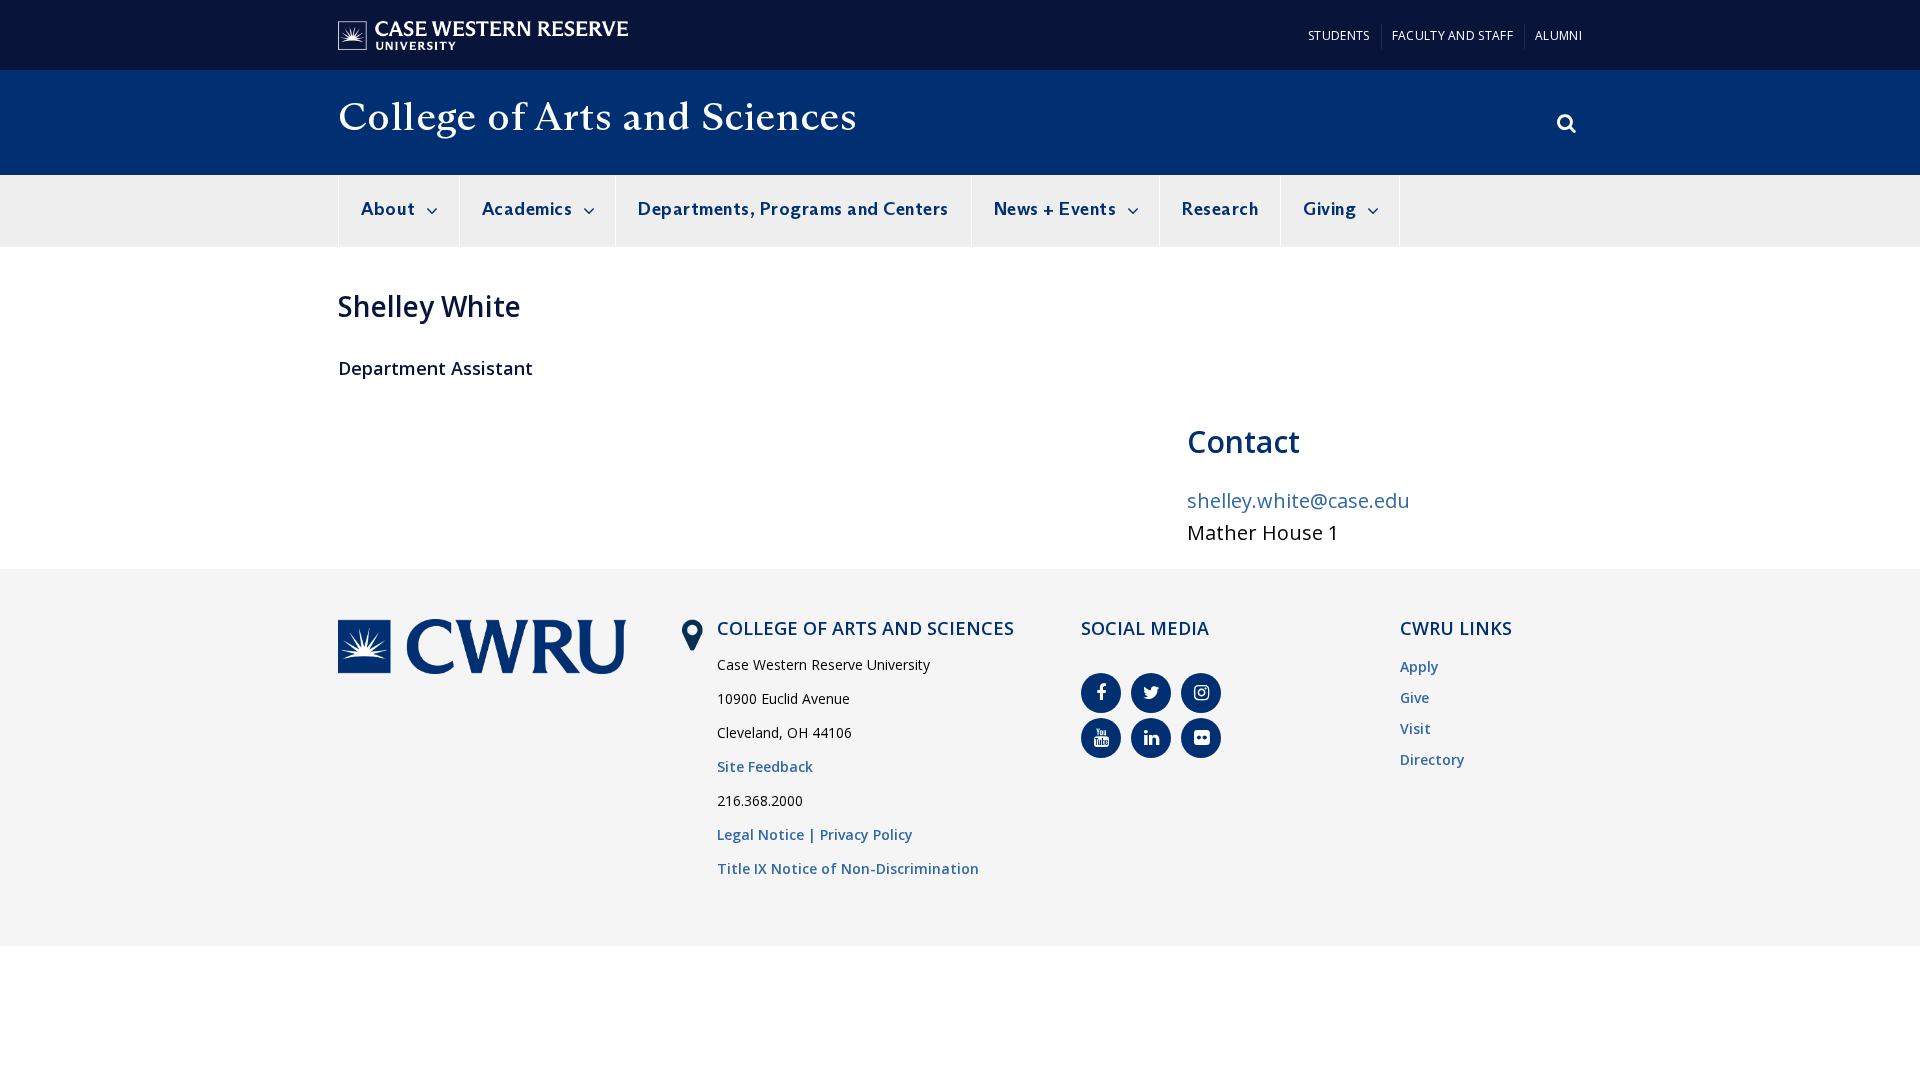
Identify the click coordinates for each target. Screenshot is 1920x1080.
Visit (1415, 728)
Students (1338, 35)
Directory (1432, 759)
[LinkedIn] (1151, 738)
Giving (1329, 209)
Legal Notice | (766, 834)
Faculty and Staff (1452, 35)
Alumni (1558, 35)
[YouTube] (1101, 738)
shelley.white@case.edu (1298, 500)
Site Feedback (765, 766)
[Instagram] (1201, 693)
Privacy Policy (866, 834)
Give (1414, 697)
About (388, 209)
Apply (1419, 666)
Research (1220, 209)
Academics (527, 209)
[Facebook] (1101, 693)
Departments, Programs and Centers (793, 209)
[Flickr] (1201, 738)
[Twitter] (1151, 693)
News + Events (1055, 209)
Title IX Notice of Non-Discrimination (848, 868)
